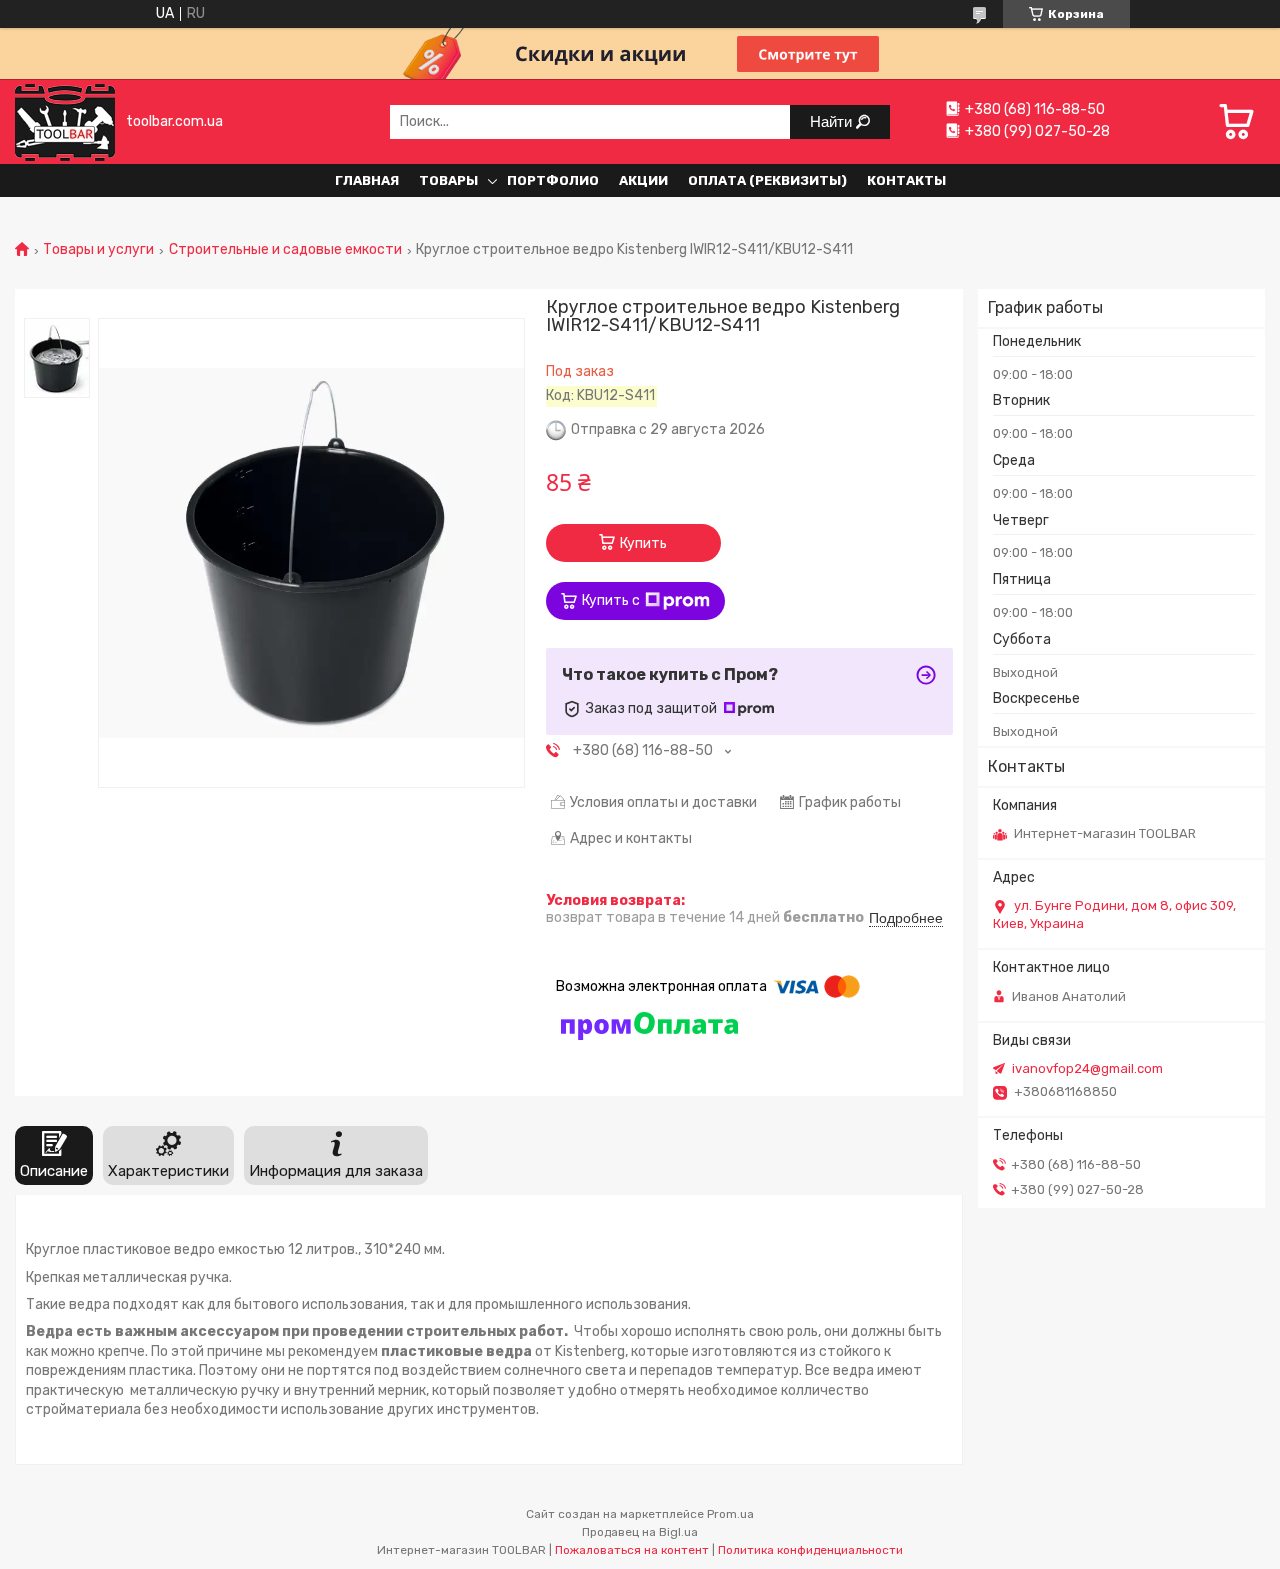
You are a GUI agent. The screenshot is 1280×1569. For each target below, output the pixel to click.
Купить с (611, 600)
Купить (643, 543)
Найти (833, 121)
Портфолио (553, 180)
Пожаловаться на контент (632, 1550)
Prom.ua (730, 1514)
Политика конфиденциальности (810, 1550)
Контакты (906, 180)
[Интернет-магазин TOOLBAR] (65, 121)
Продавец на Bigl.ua (640, 1532)
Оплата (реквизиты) (767, 180)
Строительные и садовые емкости (285, 250)
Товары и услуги (98, 250)
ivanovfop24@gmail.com (1087, 1068)
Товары (448, 180)
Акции (643, 180)
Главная (367, 180)
